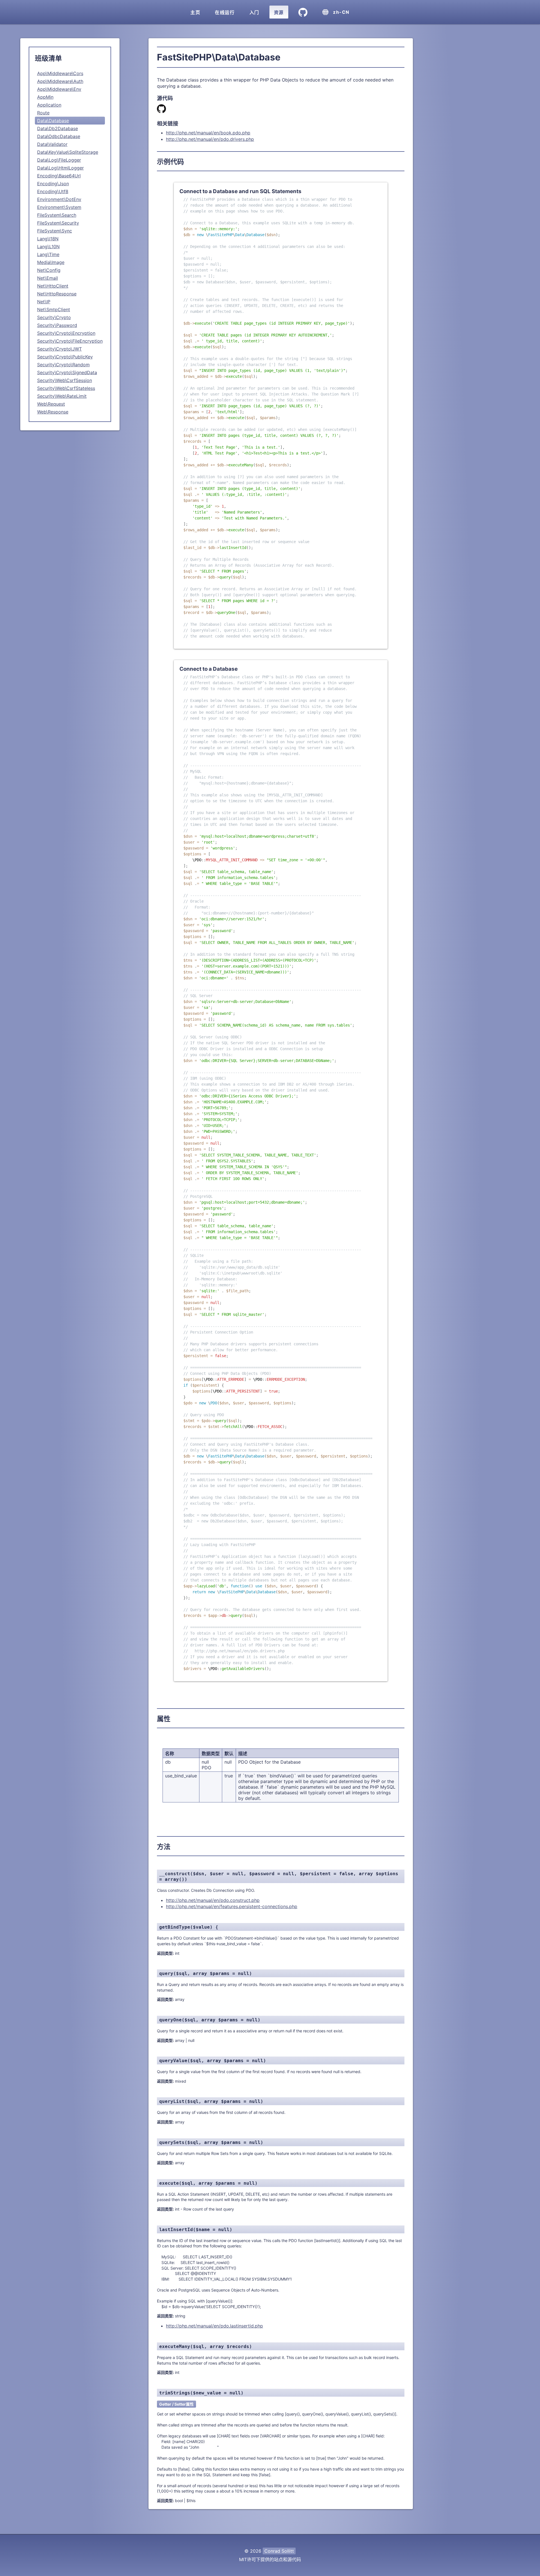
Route (43, 113)
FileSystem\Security (58, 223)
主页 (195, 12)
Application (49, 105)
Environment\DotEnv (59, 199)
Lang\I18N (48, 239)
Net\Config (49, 270)
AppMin (45, 97)
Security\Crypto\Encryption (66, 333)
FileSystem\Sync (55, 231)
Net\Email (48, 278)
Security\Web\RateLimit (62, 396)
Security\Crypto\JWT (59, 349)
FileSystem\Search (57, 215)
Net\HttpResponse (57, 294)
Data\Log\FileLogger (59, 160)
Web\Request (51, 404)
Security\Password (57, 325)
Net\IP (44, 302)
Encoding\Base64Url (59, 176)
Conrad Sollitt (279, 2551)
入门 (254, 12)
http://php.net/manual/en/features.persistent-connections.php (232, 1906)
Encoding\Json (53, 184)
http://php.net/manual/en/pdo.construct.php (213, 1900)
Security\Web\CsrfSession (65, 380)
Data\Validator (52, 144)
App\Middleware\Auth (60, 81)
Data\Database (53, 121)
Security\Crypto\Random (63, 365)
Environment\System (59, 207)
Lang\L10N (48, 247)
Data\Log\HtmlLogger (60, 168)
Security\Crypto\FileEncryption (70, 341)
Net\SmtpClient (54, 309)
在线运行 (225, 12)
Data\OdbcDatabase (59, 136)
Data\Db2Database (58, 128)
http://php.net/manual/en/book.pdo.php (208, 133)
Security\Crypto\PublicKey (65, 357)
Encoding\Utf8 (53, 191)
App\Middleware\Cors (60, 73)
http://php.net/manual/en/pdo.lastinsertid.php (214, 2326)
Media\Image (51, 262)
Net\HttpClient (53, 286)
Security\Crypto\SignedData (67, 372)
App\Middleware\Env (59, 89)
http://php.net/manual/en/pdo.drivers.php (210, 139)
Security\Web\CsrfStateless (66, 388)
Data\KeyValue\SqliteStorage (68, 152)
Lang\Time (48, 254)
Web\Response (53, 412)
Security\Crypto (54, 317)
